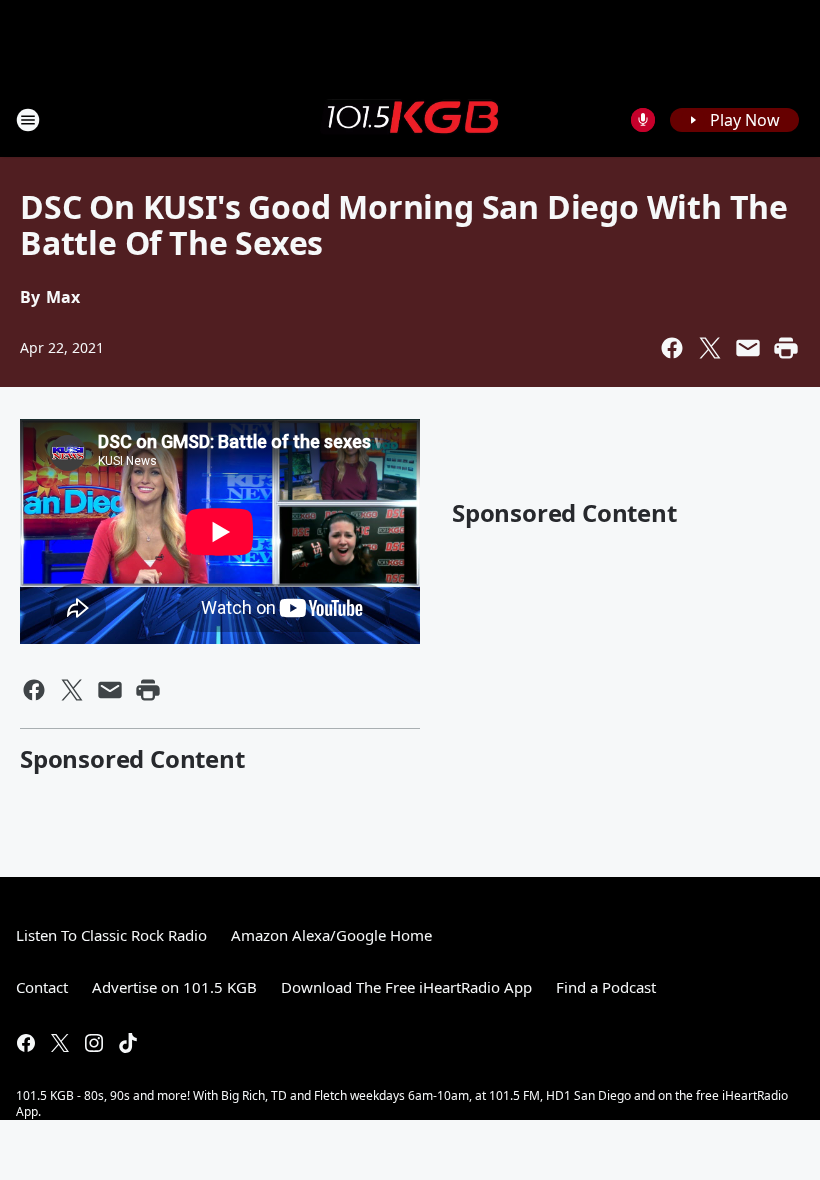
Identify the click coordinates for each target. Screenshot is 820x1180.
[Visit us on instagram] (94, 1043)
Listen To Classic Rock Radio (111, 935)
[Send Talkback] (643, 120)
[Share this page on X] (710, 348)
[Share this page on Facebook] (672, 348)
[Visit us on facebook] (26, 1043)
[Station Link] (410, 119)
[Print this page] (786, 348)
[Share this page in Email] (748, 348)
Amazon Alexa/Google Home (331, 935)
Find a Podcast (606, 987)
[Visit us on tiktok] (128, 1043)
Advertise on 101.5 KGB (174, 987)
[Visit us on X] (60, 1043)
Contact (42, 987)
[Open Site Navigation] (28, 120)
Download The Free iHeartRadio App (406, 987)
